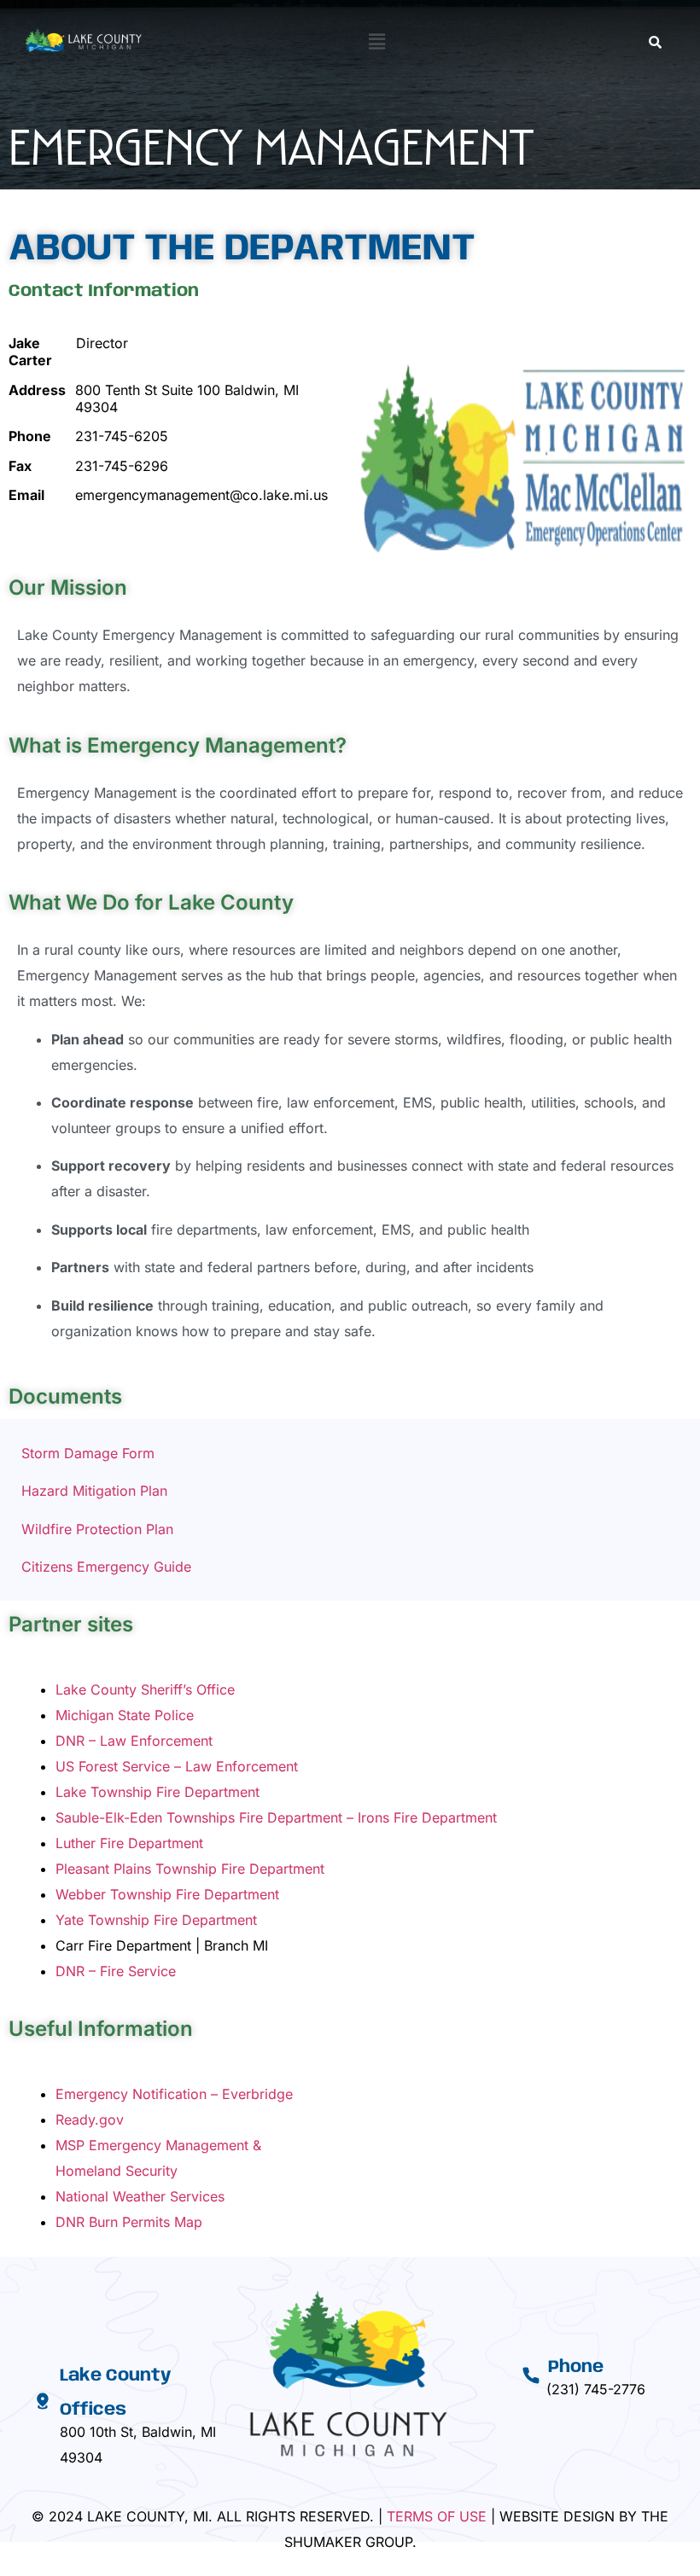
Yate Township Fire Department (156, 1920)
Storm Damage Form (88, 1453)
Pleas (73, 1869)
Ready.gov (90, 2120)
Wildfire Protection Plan (97, 1529)
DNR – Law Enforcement (134, 1741)
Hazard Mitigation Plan (94, 1491)
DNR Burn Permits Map (129, 2222)
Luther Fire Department (129, 1843)
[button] (376, 41)
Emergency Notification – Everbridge (174, 2094)
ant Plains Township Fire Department (207, 1869)
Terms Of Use (437, 2516)
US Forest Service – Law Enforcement (177, 1766)
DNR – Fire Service (116, 1971)
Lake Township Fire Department (157, 1792)
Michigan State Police (125, 1715)
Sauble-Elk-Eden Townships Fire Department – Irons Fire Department (276, 1817)
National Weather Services (140, 2196)
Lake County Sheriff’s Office (145, 1689)
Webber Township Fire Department (167, 1894)
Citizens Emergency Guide (106, 1567)
